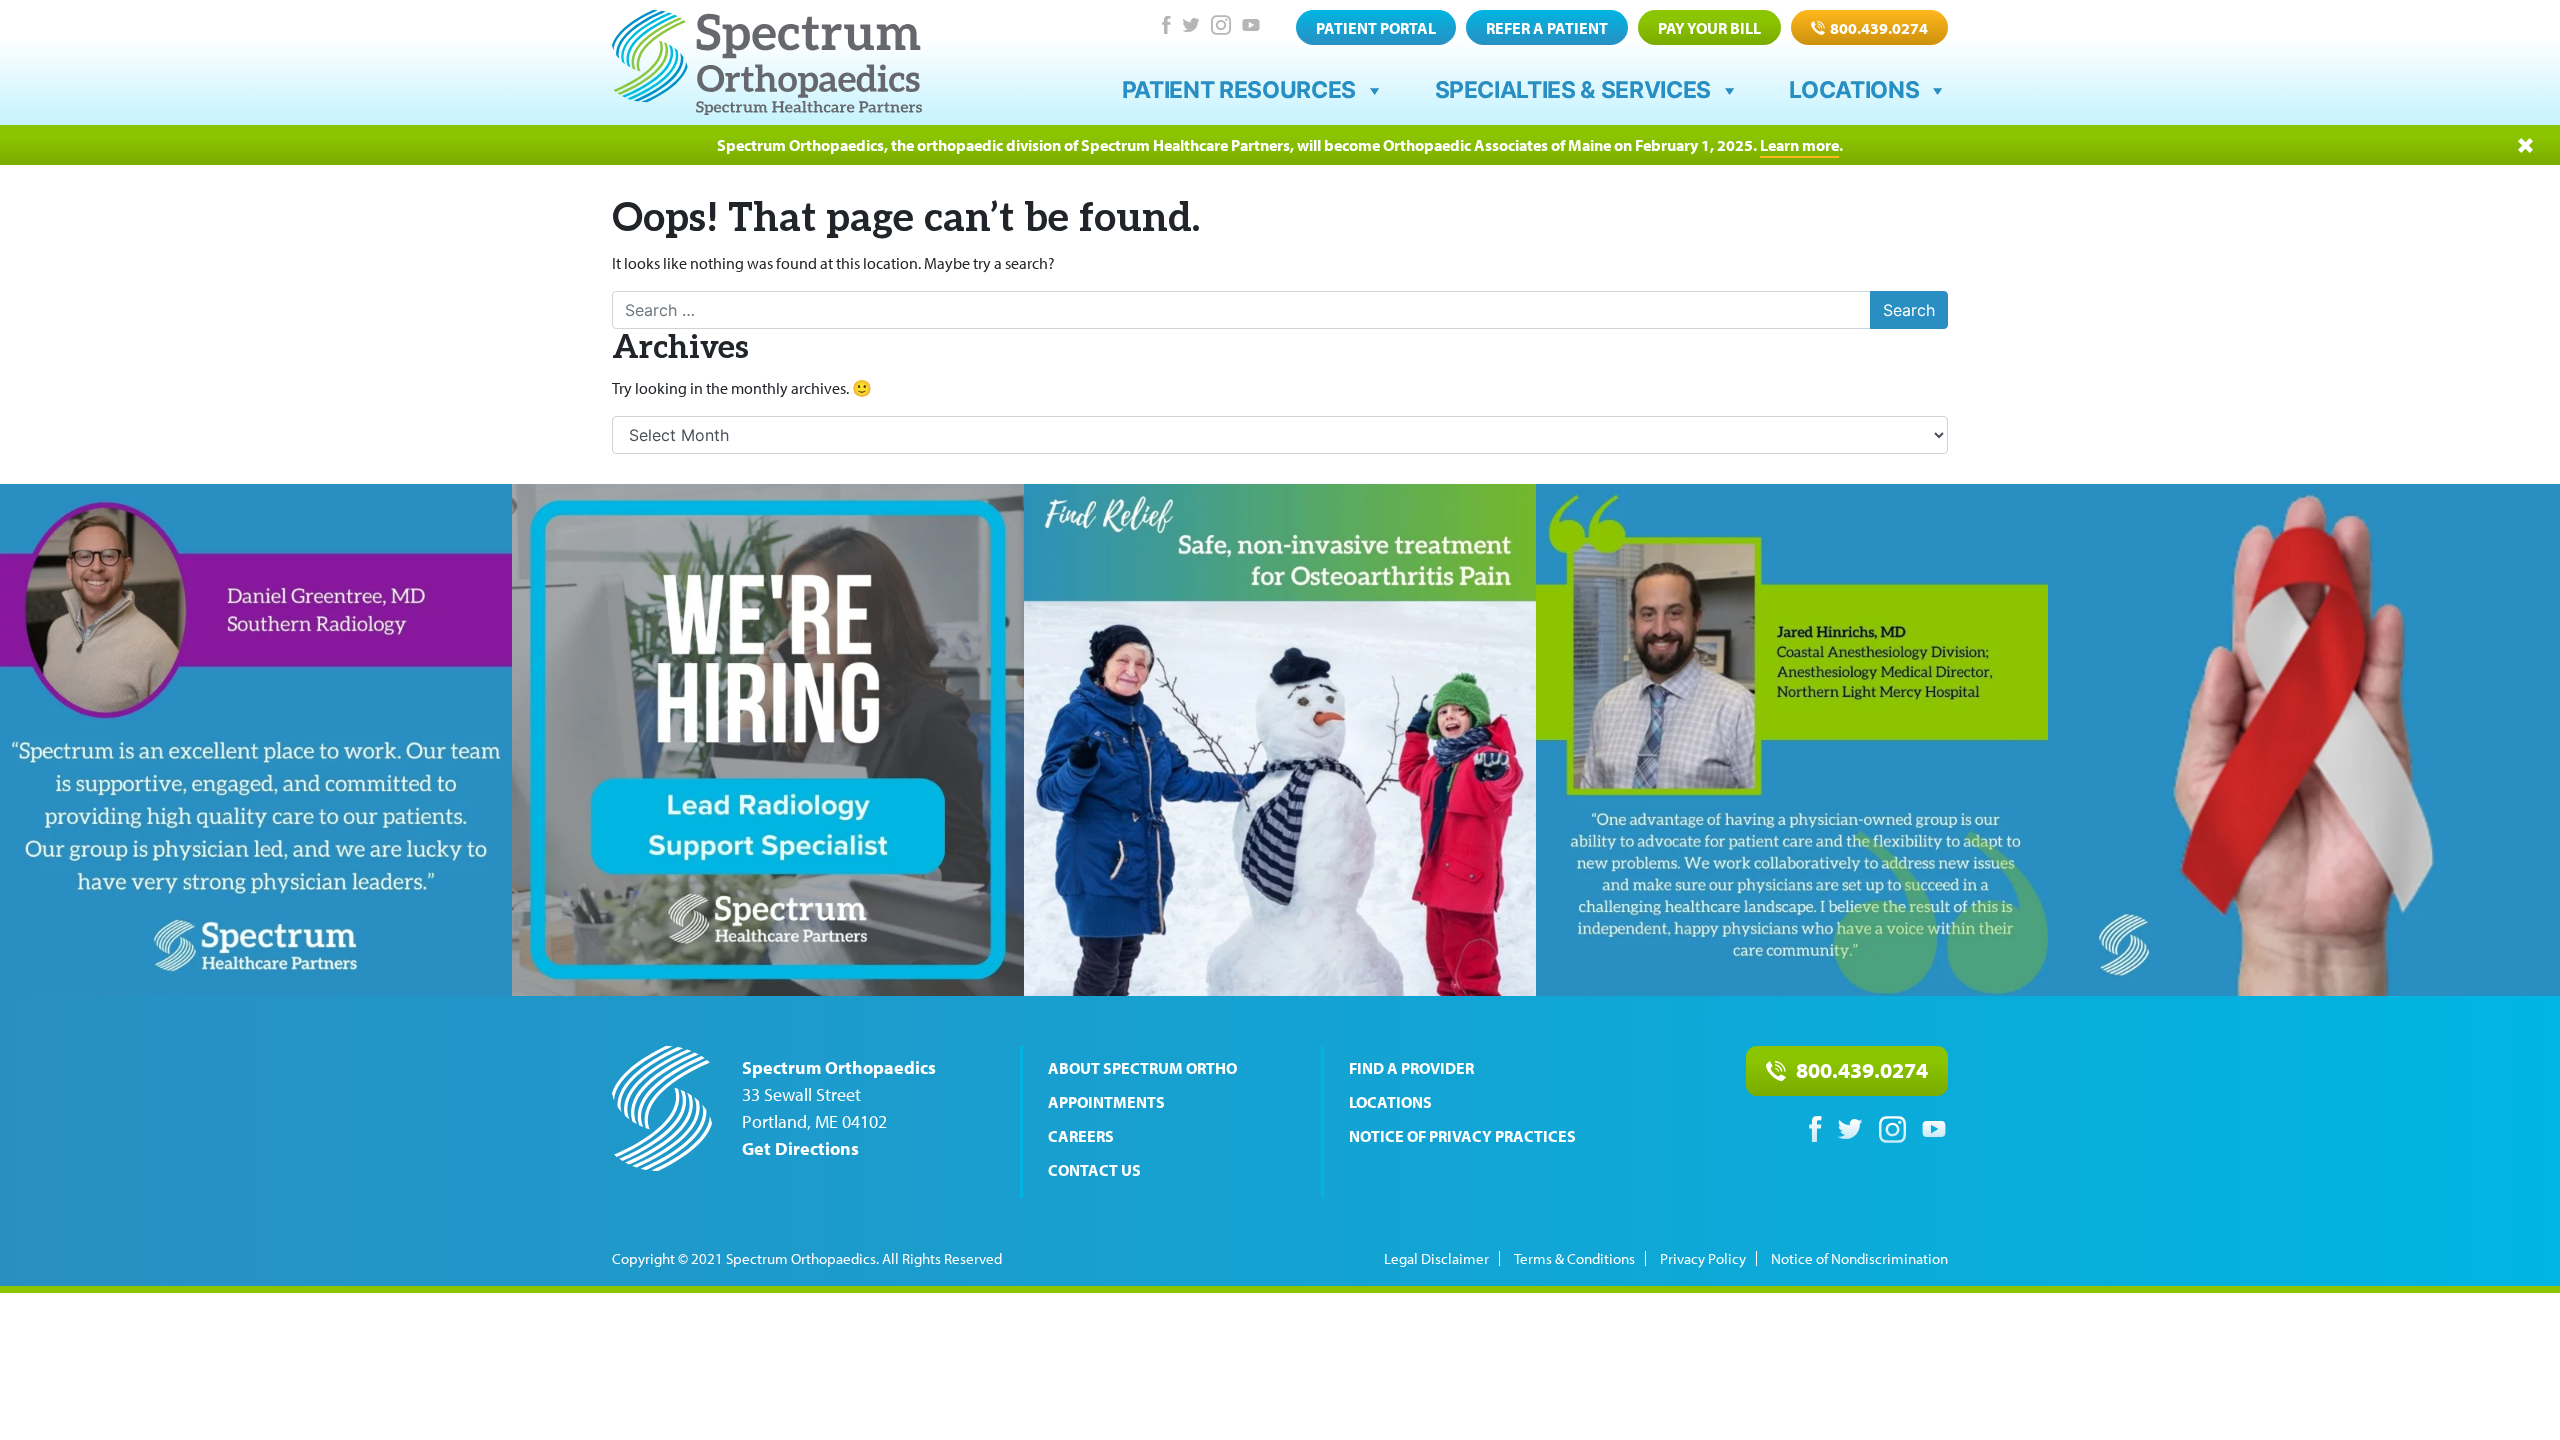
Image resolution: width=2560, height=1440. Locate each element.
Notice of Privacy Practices (1462, 1136)
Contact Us (1094, 1170)
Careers (1081, 1136)
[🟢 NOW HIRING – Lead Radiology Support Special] (768, 740)
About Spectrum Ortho (1142, 1068)
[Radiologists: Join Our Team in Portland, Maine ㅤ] (256, 740)
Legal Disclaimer (1436, 1258)
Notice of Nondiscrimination (1859, 1258)
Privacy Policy (1703, 1258)
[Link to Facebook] (1166, 25)
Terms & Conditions (1574, 1258)
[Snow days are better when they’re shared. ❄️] (1280, 740)
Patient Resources (1239, 90)
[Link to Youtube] (1251, 25)
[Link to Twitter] (1191, 25)
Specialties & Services (1573, 90)
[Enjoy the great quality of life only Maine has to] (1792, 740)
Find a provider (1411, 1068)
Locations (1854, 90)
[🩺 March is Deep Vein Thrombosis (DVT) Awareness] (2304, 740)
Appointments (1106, 1102)
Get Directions (800, 1148)
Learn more (1799, 145)
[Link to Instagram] (1221, 25)
